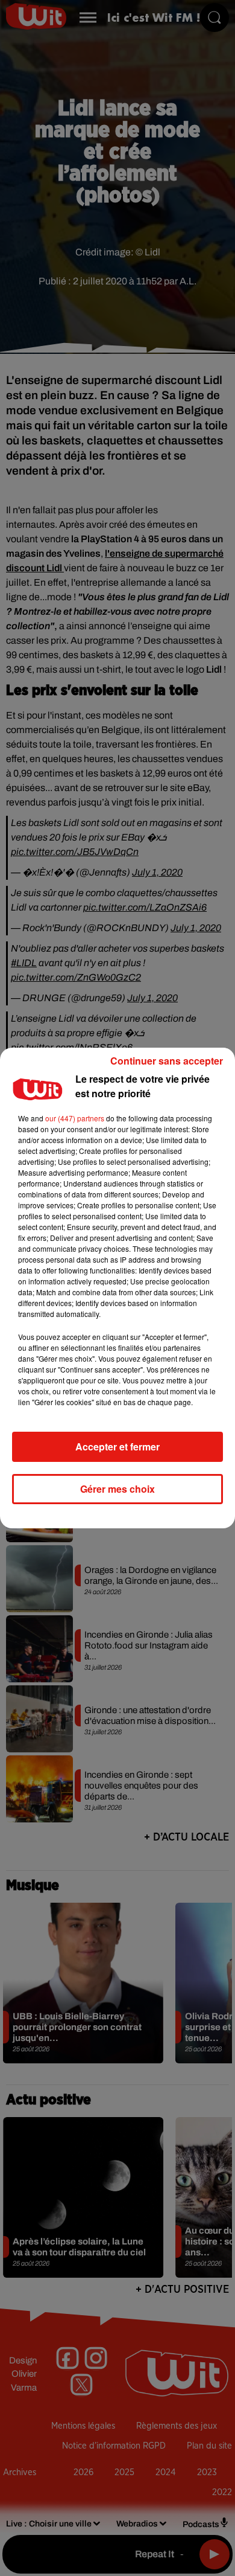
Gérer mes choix (117, 1489)
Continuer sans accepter (167, 1061)
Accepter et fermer (117, 1447)
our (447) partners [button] (75, 1118)
